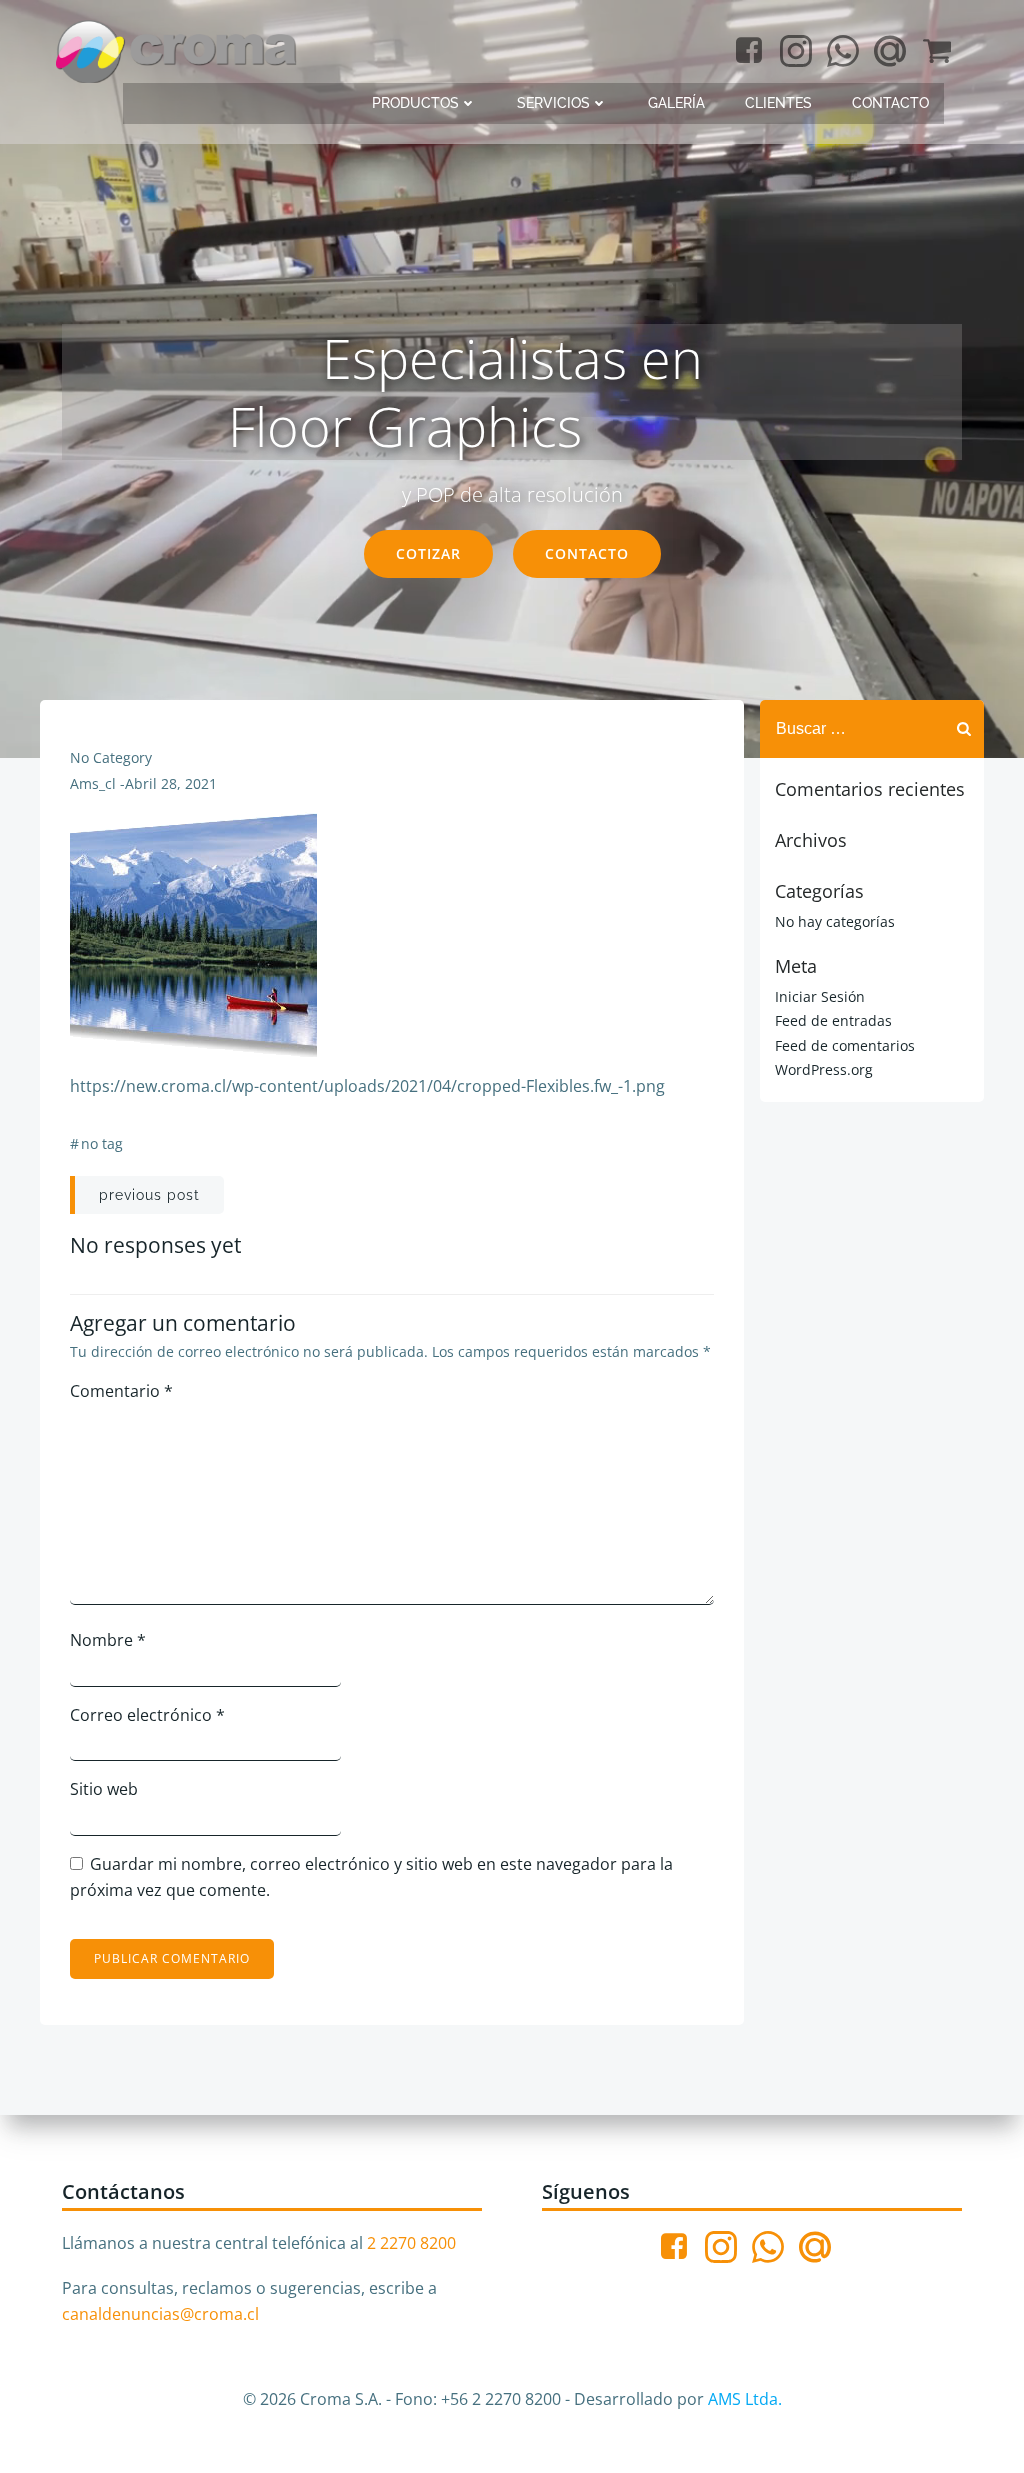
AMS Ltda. (745, 2399)
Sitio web (104, 1789)
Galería (676, 103)
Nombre (108, 1640)
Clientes (778, 103)
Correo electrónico (147, 1715)
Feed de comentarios (845, 1045)
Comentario (121, 1391)
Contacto (890, 103)
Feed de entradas (833, 1020)
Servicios (553, 103)
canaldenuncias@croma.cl (160, 2314)
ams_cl (93, 783)
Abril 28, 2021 (171, 783)
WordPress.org (824, 1069)
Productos (415, 103)
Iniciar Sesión (820, 996)
